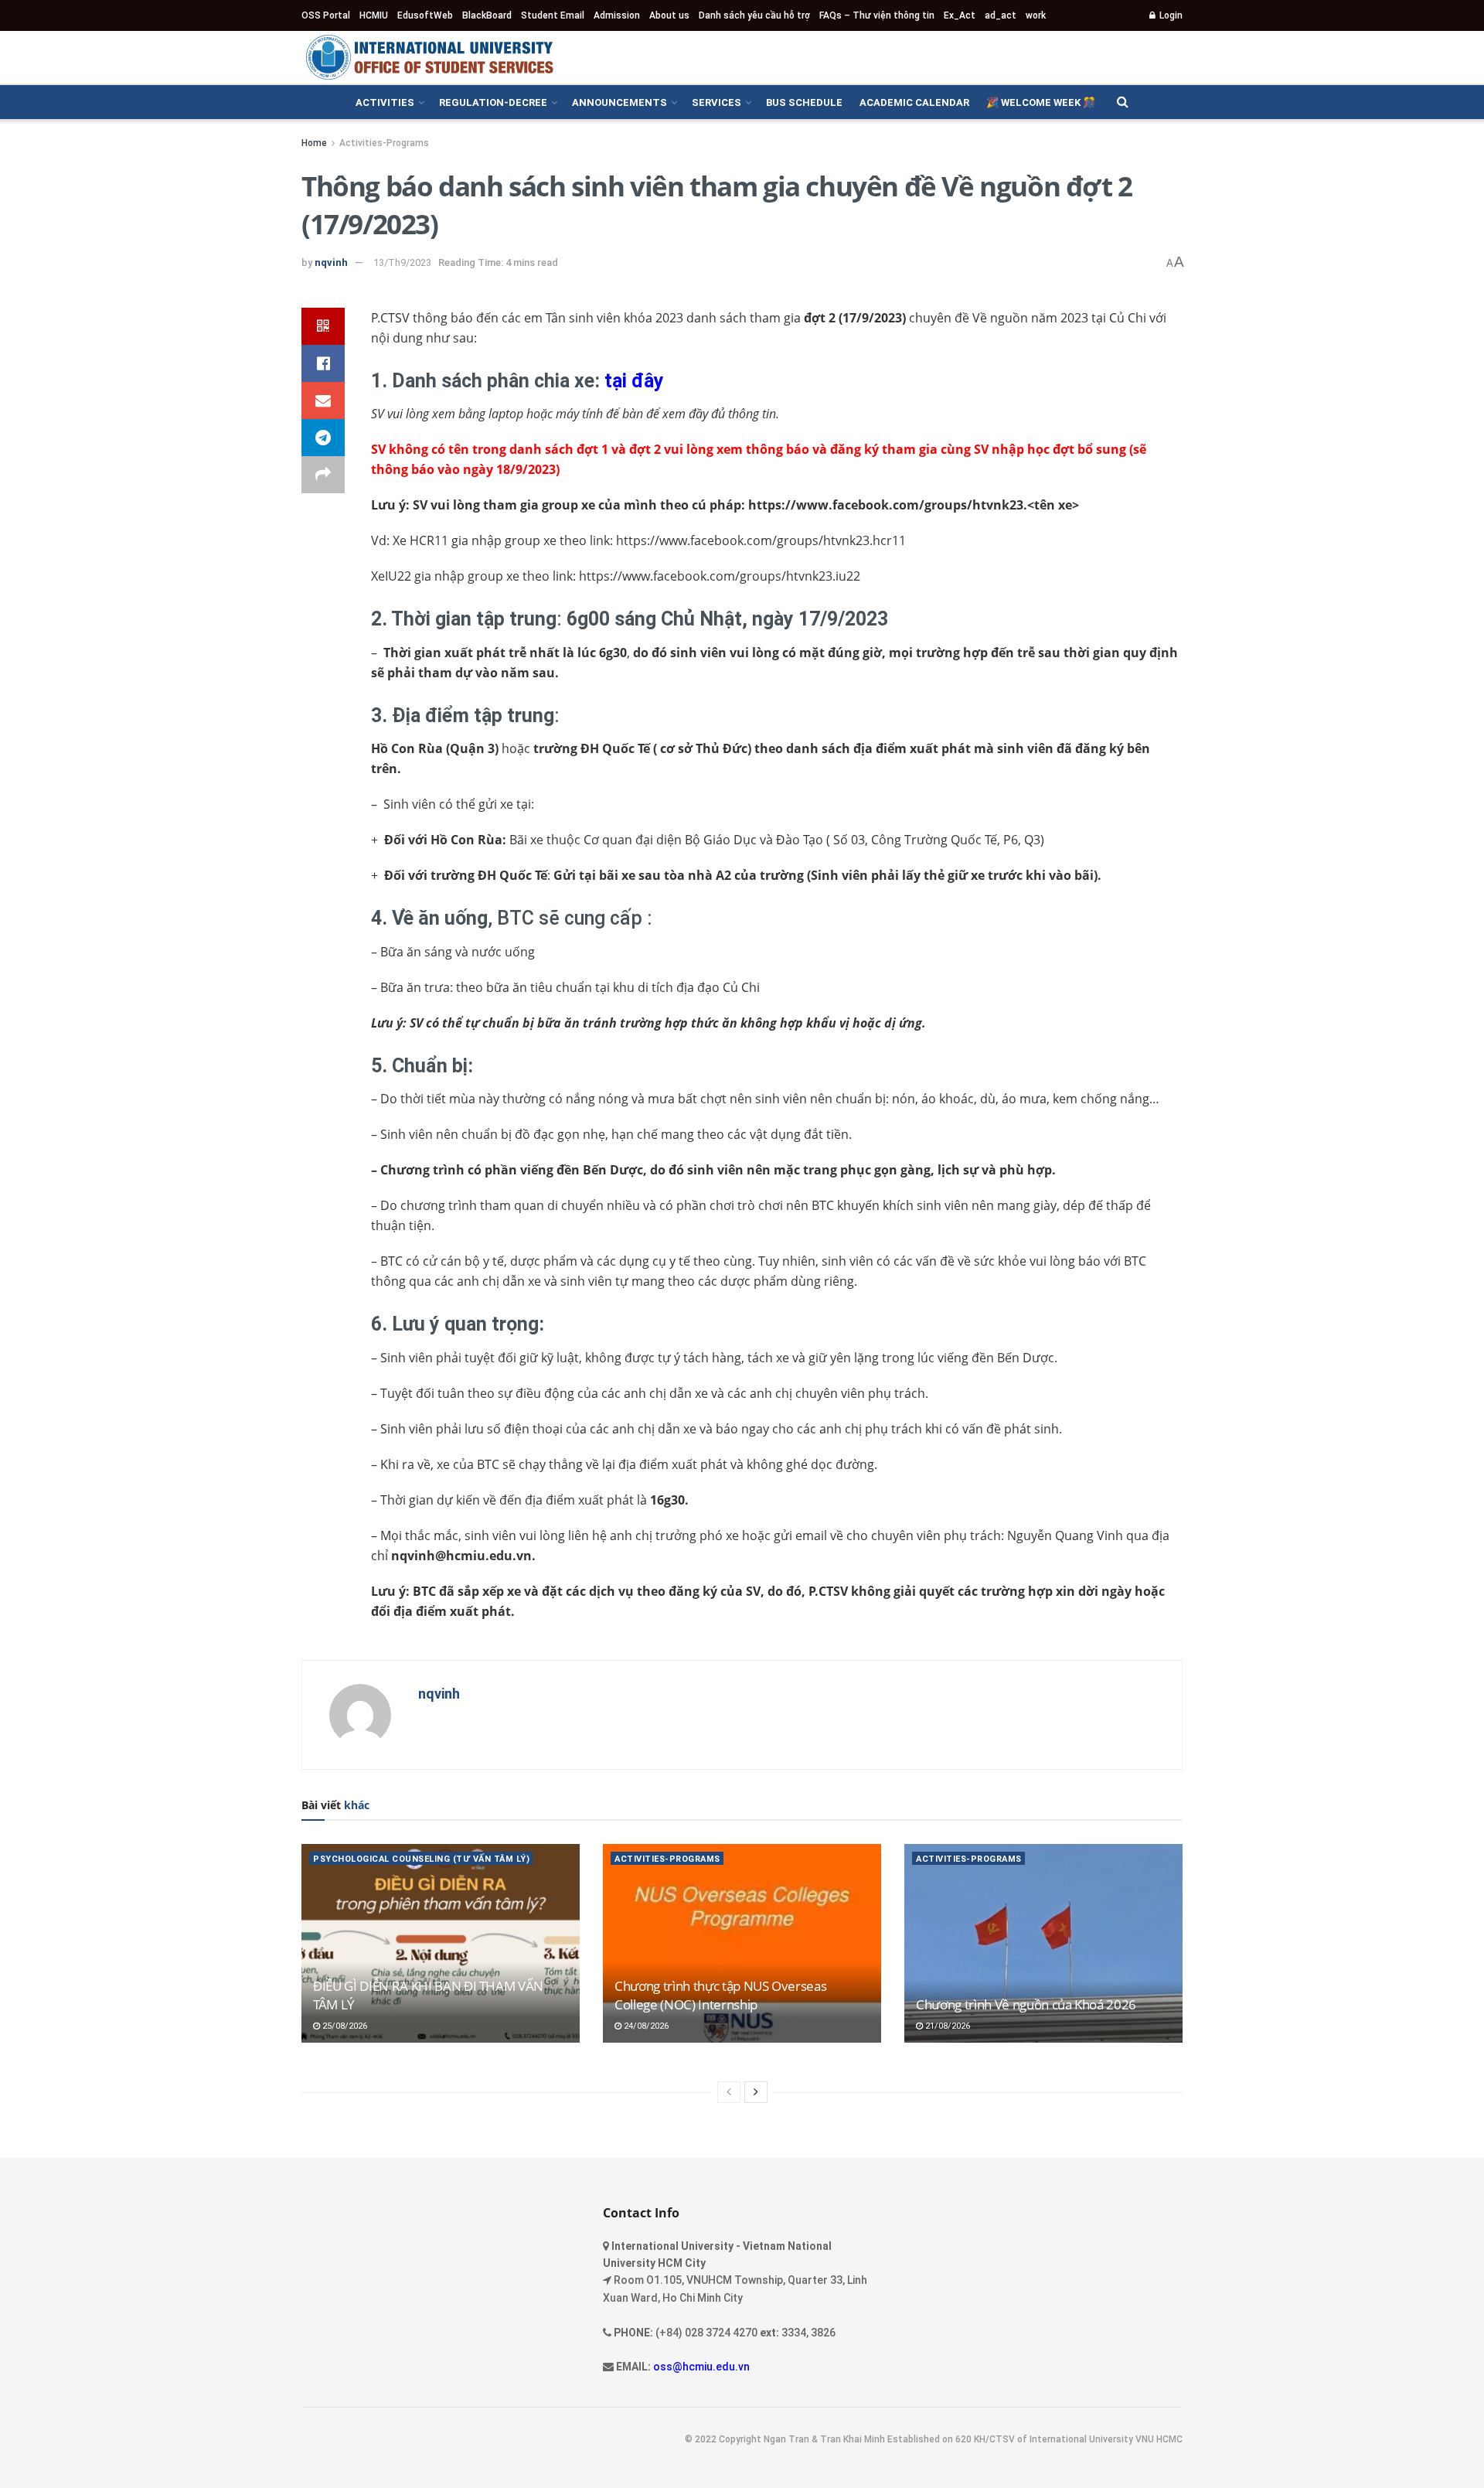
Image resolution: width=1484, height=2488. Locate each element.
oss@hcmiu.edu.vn (701, 2367)
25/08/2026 (344, 2026)
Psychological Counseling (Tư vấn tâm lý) (421, 1859)
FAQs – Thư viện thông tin (877, 15)
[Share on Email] (323, 400)
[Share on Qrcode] (323, 326)
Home (314, 143)
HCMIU (374, 15)
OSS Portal (326, 15)
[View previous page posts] (729, 2092)
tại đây (634, 381)
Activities (385, 102)
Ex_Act (960, 15)
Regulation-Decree (493, 102)
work (1036, 15)
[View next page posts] (756, 2092)
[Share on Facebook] (323, 363)
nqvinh (331, 262)
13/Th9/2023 (402, 262)
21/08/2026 (946, 2026)
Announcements (619, 102)
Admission (617, 15)
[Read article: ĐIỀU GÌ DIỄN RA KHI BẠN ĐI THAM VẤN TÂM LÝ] (441, 1943)
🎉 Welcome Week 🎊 (1041, 102)
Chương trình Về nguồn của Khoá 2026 (1026, 2004)
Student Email (553, 15)
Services (716, 102)
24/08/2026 (645, 2026)
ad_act (1001, 15)
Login (1170, 15)
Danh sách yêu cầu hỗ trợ (754, 15)
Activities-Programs (384, 143)
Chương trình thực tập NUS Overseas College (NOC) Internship (720, 1995)
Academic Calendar (914, 102)
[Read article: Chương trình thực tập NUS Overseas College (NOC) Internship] (742, 1943)
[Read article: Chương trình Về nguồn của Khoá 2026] (1043, 1943)
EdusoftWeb (425, 15)
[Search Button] (1123, 102)
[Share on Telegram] (323, 438)
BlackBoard (487, 15)
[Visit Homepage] (429, 57)
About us (669, 15)
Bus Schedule (804, 102)
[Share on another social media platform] (323, 475)
